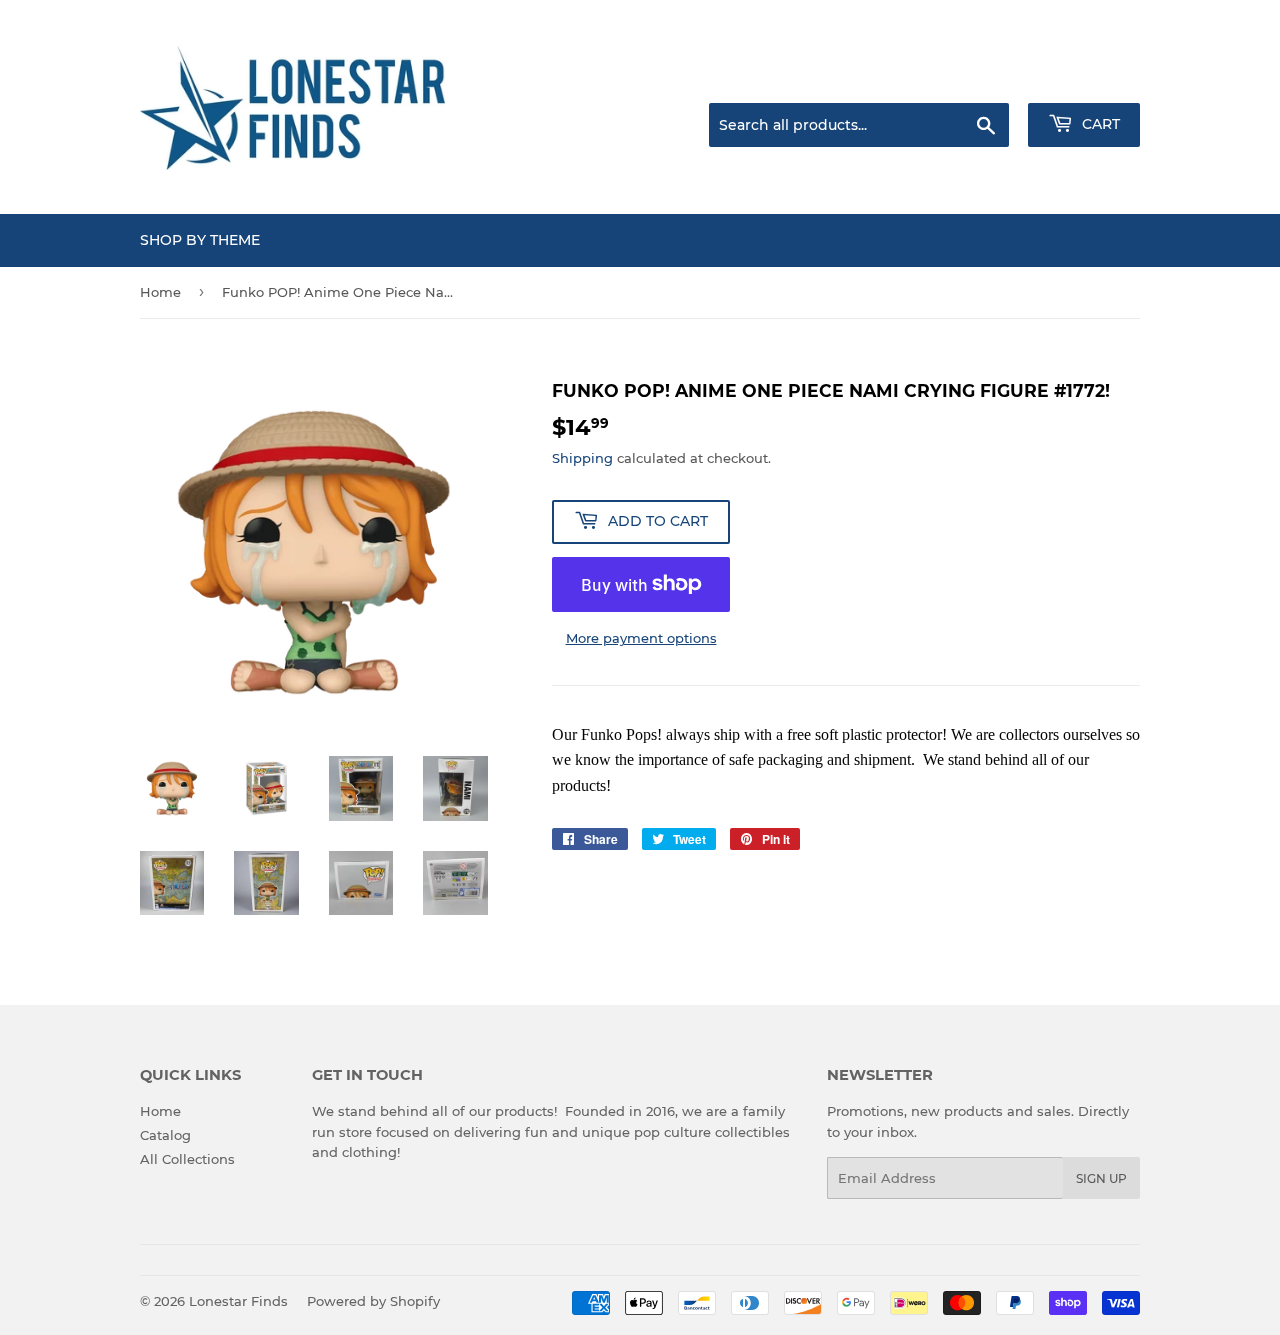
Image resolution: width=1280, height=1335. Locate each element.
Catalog (165, 1135)
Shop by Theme (200, 240)
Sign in (982, 78)
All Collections (187, 1159)
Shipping (582, 458)
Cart (1099, 124)
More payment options (641, 638)
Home (160, 292)
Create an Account (1085, 78)
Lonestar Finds (238, 1301)
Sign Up (1101, 1178)
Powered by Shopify (373, 1301)
